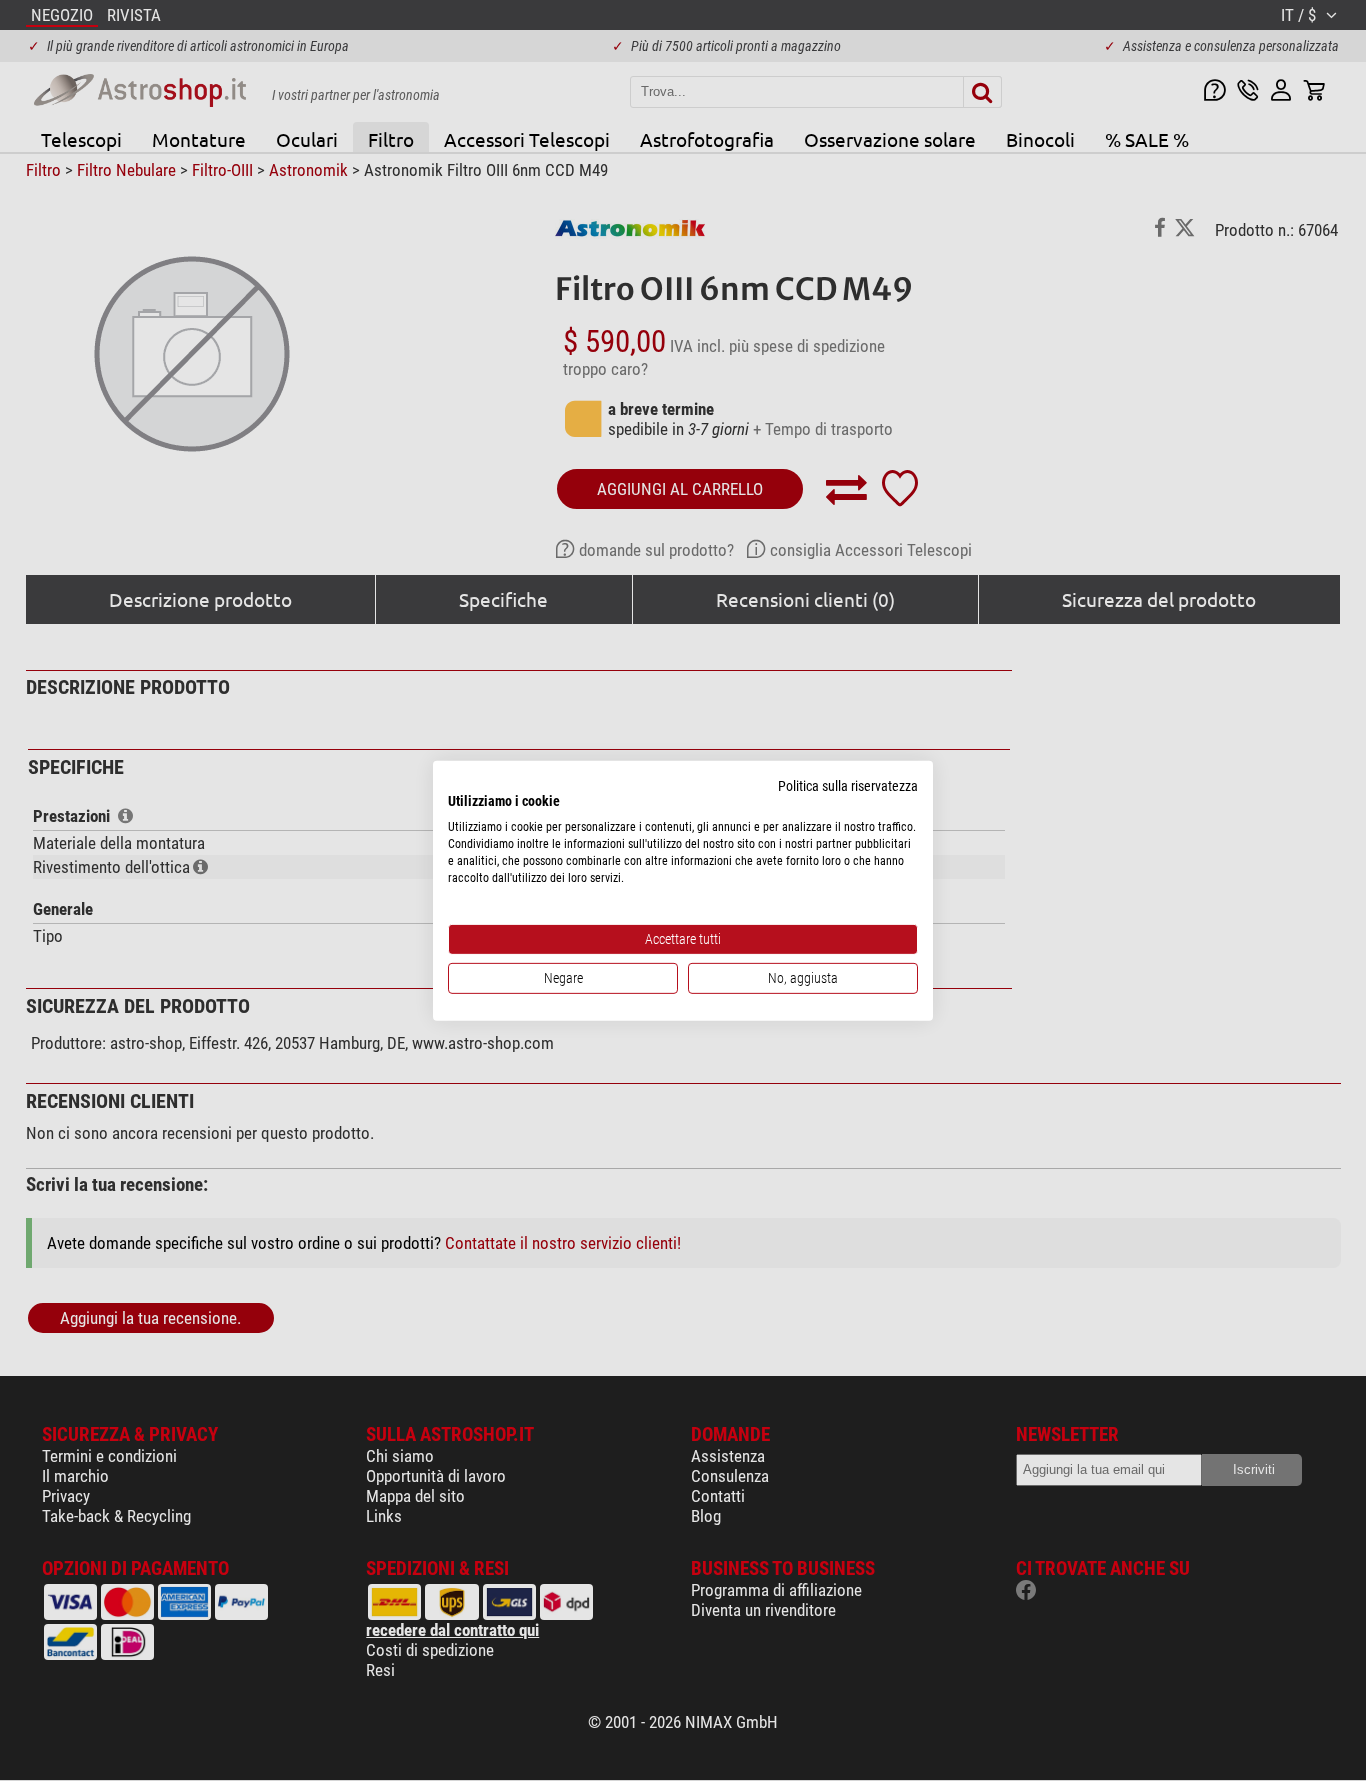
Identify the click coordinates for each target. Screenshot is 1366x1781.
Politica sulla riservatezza (848, 785)
